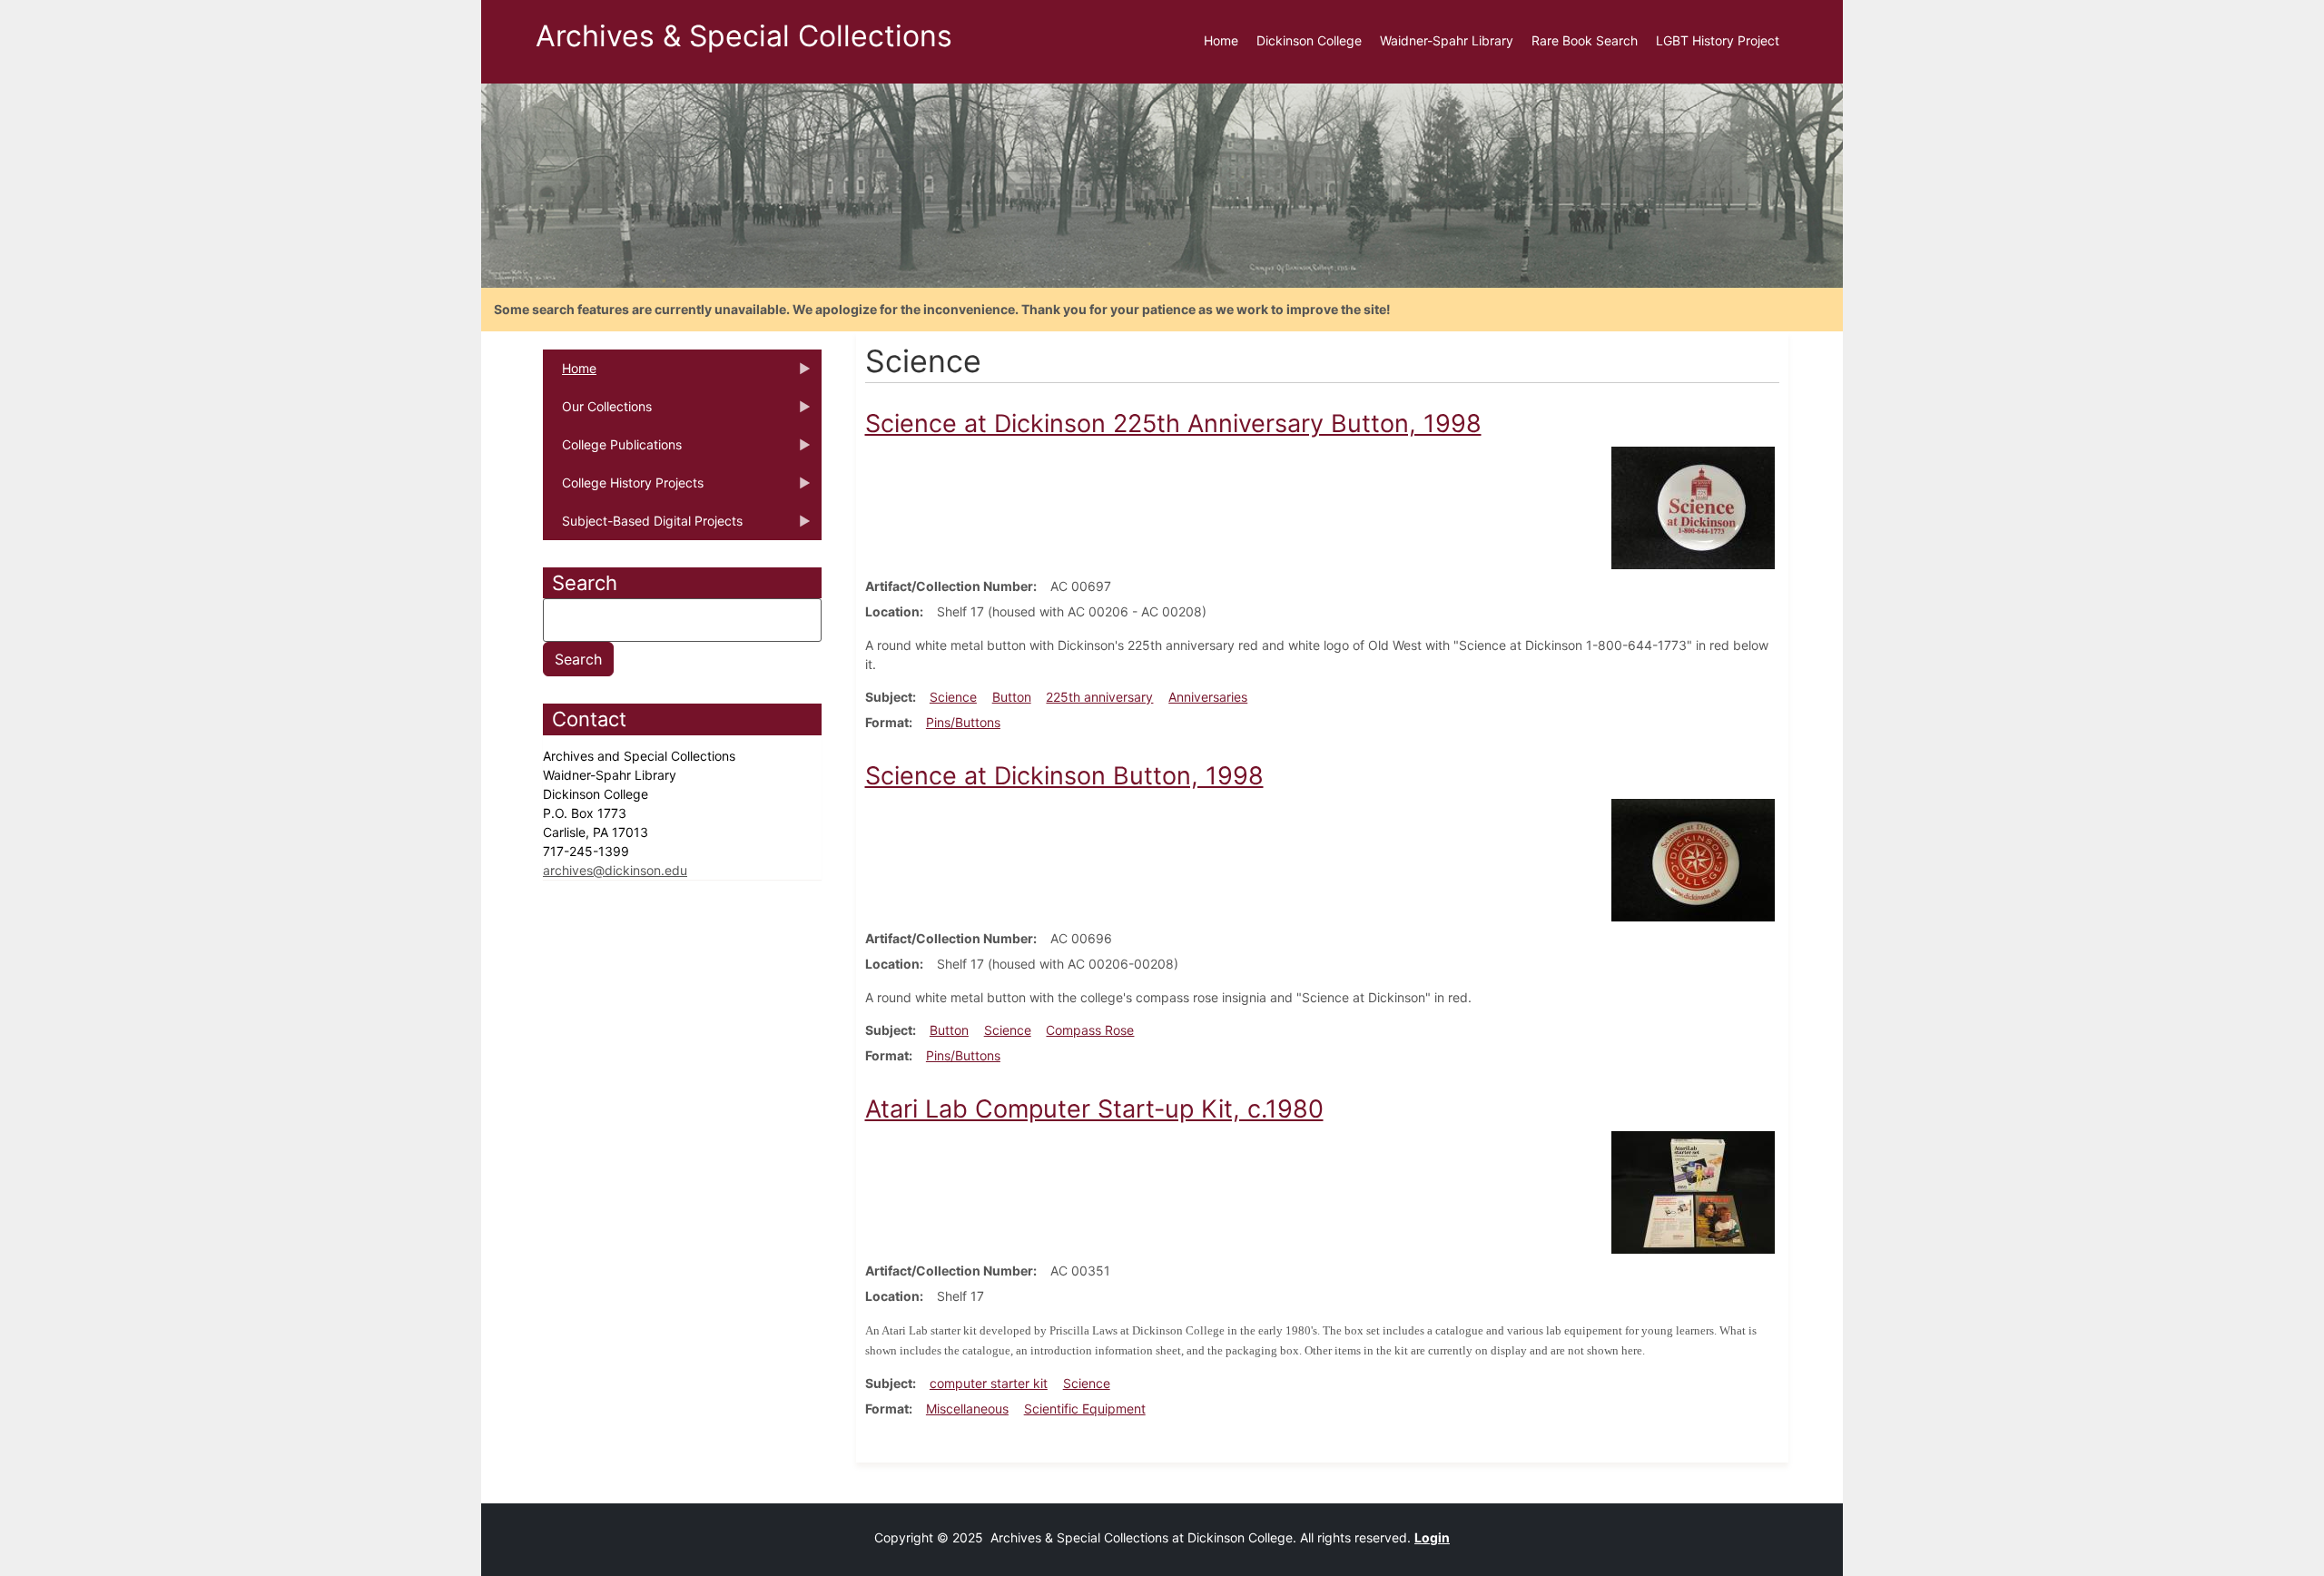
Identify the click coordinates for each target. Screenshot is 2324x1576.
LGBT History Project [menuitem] (1718, 40)
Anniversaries (1208, 697)
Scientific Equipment (1085, 1409)
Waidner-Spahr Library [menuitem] (1447, 40)
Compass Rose (1090, 1030)
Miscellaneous (967, 1409)
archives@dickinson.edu (615, 870)
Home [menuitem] (1221, 40)
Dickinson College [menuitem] (1309, 40)
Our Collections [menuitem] (597, 412)
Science (953, 697)
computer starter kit (989, 1383)
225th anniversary (1099, 697)
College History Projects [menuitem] (623, 488)
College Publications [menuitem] (612, 450)
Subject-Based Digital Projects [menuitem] (643, 527)
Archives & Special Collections (744, 36)
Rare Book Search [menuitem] (1585, 40)
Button (1012, 697)
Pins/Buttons (963, 722)
